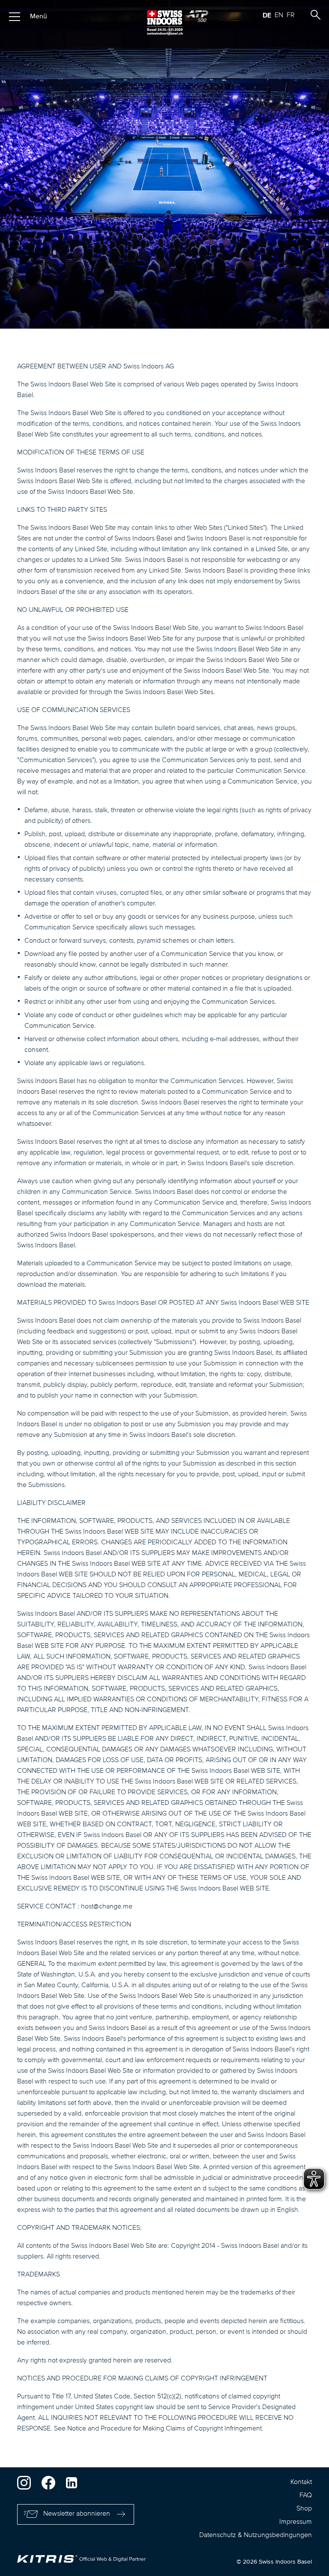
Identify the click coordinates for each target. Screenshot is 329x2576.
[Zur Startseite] (164, 22)
